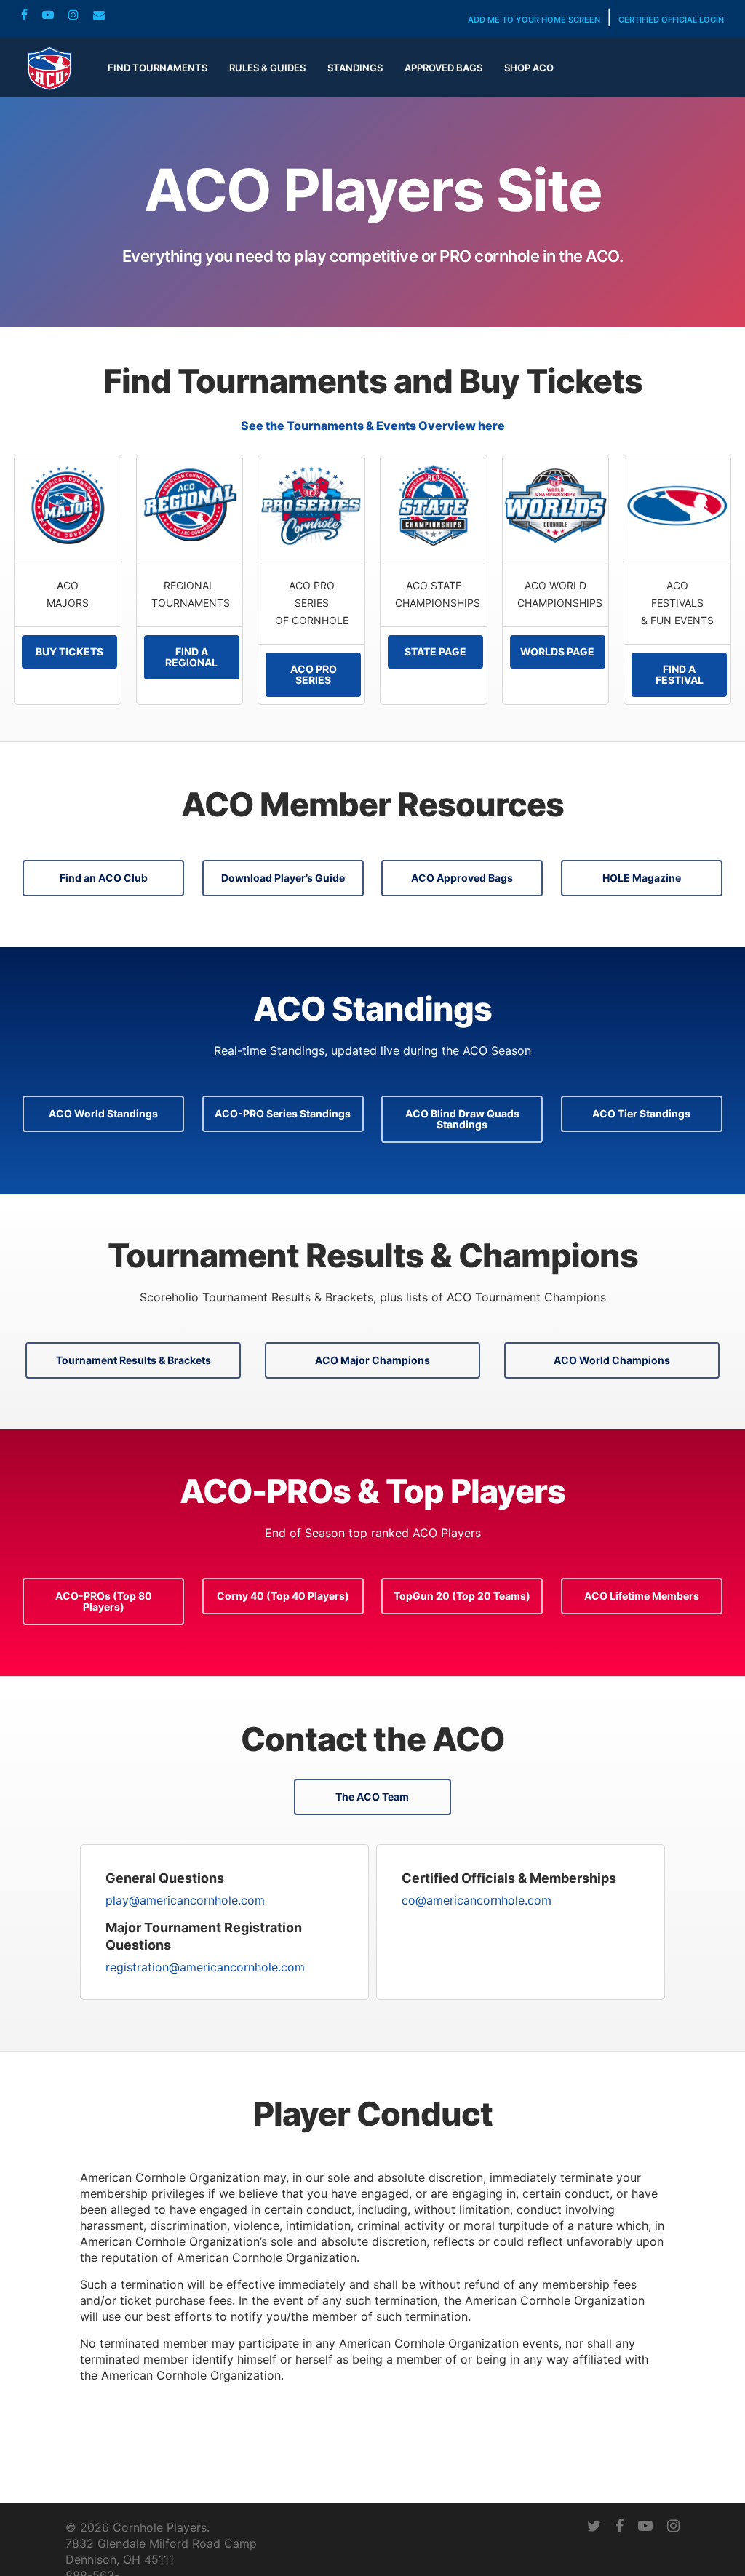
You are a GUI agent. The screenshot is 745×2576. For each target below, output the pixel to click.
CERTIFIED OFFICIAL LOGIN (671, 20)
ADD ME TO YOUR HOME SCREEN (534, 20)
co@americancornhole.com (477, 1900)
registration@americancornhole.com (205, 1967)
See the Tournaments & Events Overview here (373, 426)
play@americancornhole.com (185, 1900)
